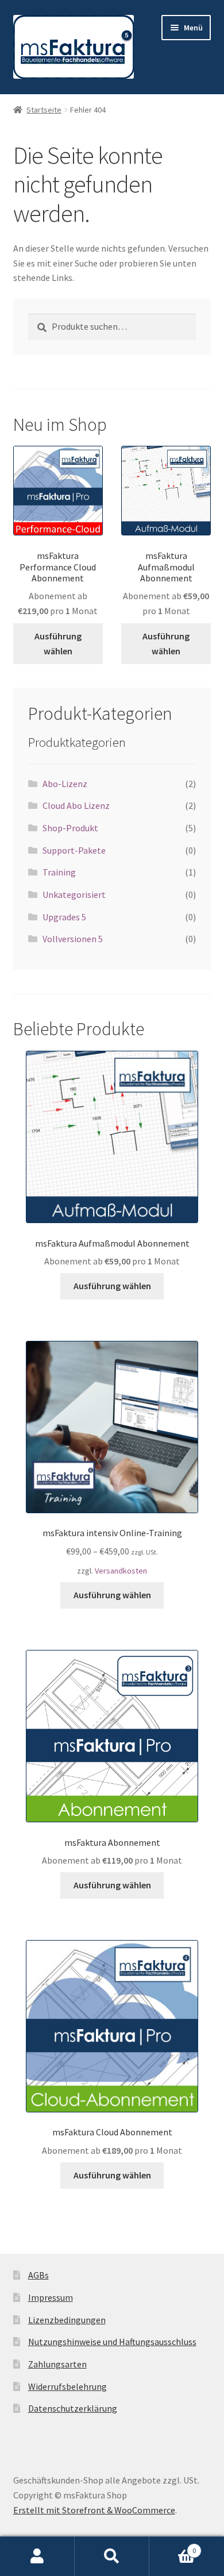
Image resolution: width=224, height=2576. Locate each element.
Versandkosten (121, 1571)
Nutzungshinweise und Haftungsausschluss (112, 2342)
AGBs (38, 2275)
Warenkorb (173, 2546)
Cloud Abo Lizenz (76, 805)
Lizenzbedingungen (67, 2320)
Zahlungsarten (57, 2364)
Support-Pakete (74, 850)
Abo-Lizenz (65, 784)
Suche (112, 2556)
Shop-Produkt (70, 828)
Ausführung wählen (58, 643)
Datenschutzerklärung (73, 2408)
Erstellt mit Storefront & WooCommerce (94, 2510)
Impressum (51, 2297)
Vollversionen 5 (73, 939)
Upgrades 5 (64, 917)
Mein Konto (37, 2556)
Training (59, 872)
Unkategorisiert (74, 894)
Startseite (44, 110)
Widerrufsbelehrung (67, 2386)
